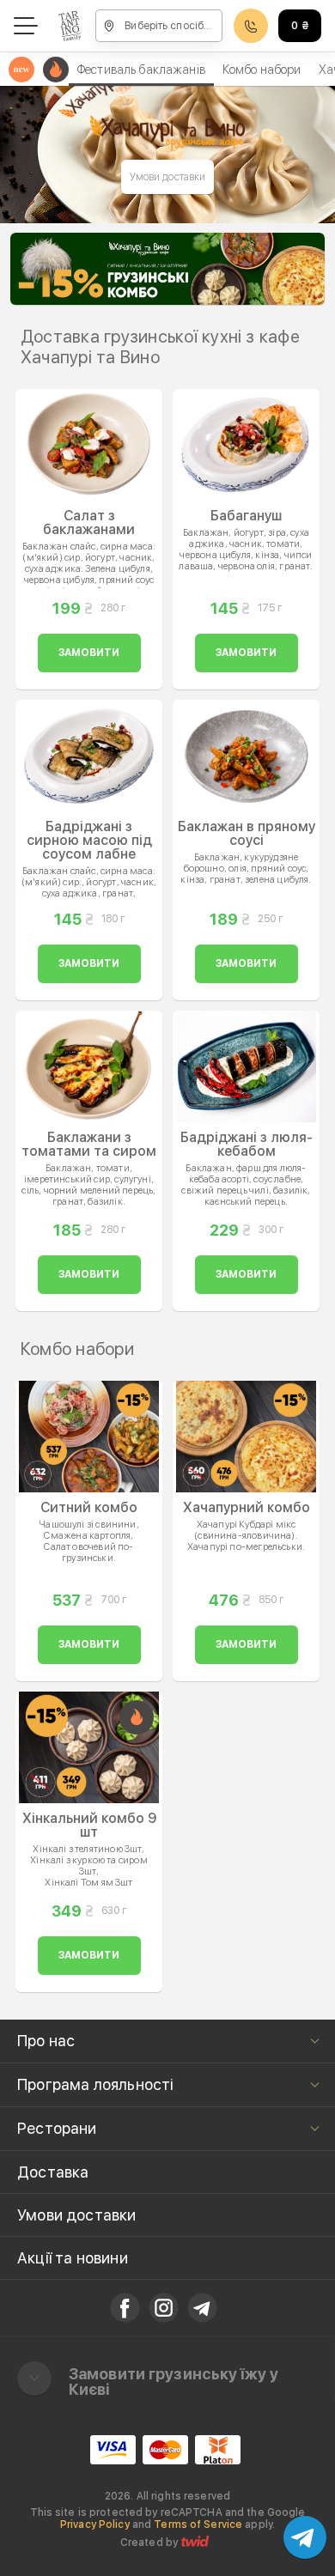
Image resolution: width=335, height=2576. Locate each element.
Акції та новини (73, 2258)
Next (302, 269)
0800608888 (251, 26)
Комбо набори (262, 70)
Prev (33, 269)
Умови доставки (168, 177)
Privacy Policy (95, 2524)
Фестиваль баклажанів (141, 70)
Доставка (53, 2172)
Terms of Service (198, 2524)
